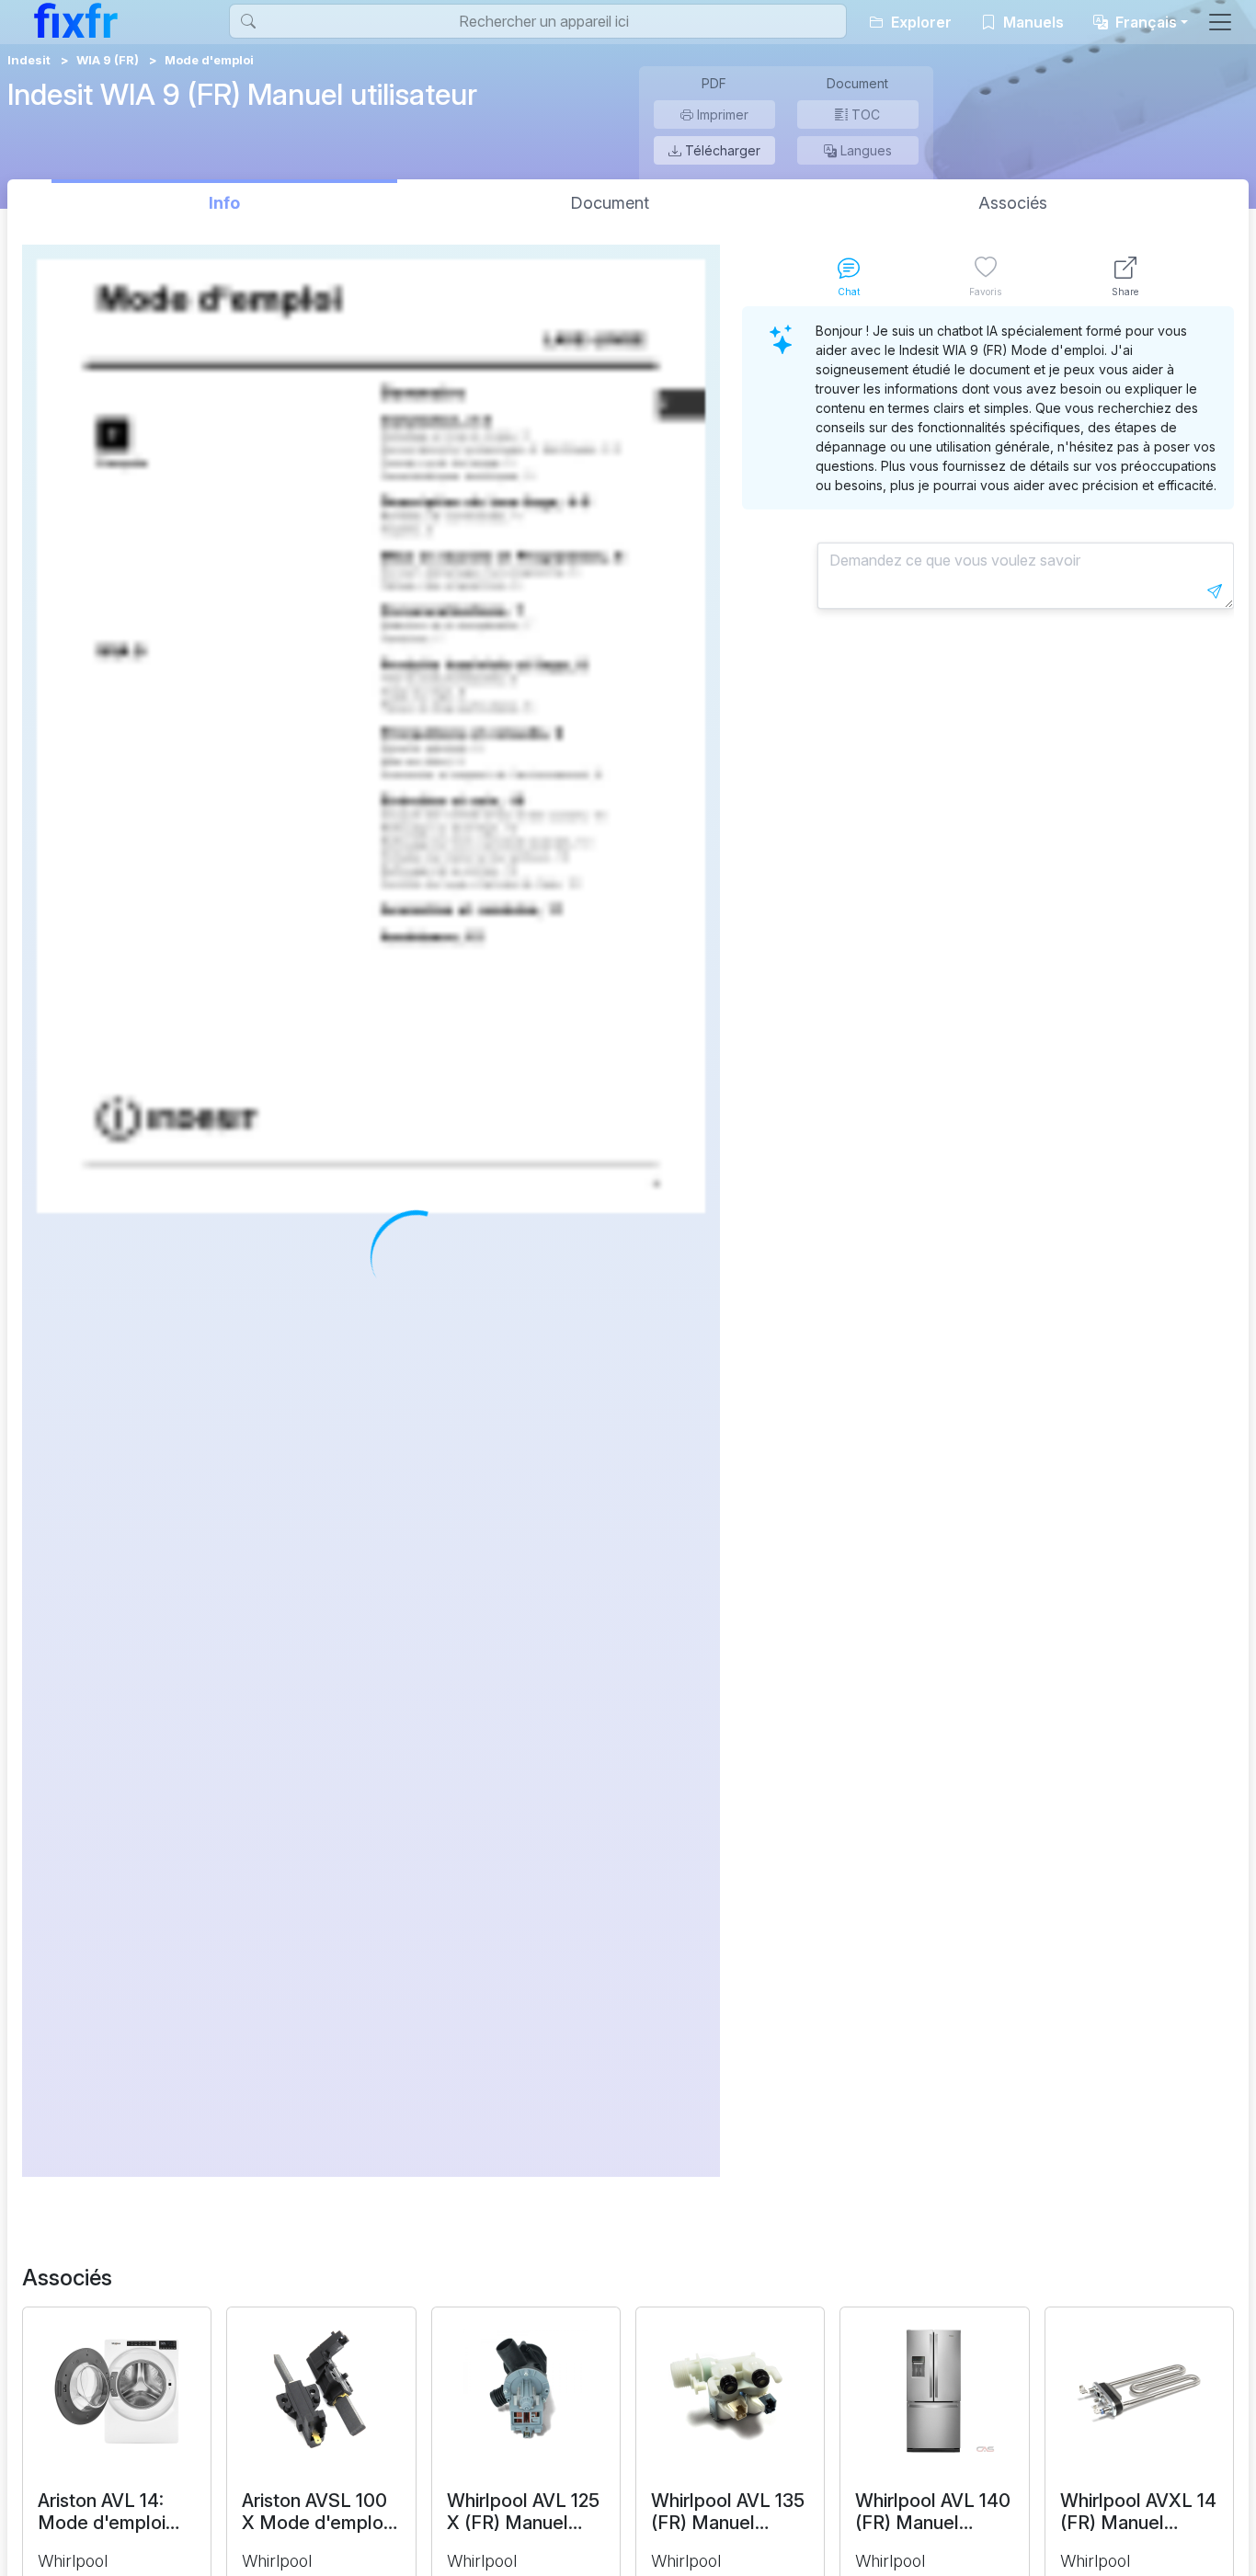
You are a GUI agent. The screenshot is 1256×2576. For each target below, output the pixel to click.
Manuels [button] (1032, 22)
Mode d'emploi (209, 60)
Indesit (29, 60)
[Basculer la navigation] (1220, 22)
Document (610, 203)
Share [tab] (1125, 292)
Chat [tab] (849, 292)
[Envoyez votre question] (1215, 591)
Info (224, 203)
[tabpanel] (988, 1242)
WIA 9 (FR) (108, 60)
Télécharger (721, 150)
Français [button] (1144, 22)
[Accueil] (76, 20)
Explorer (919, 22)
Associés (1013, 203)
